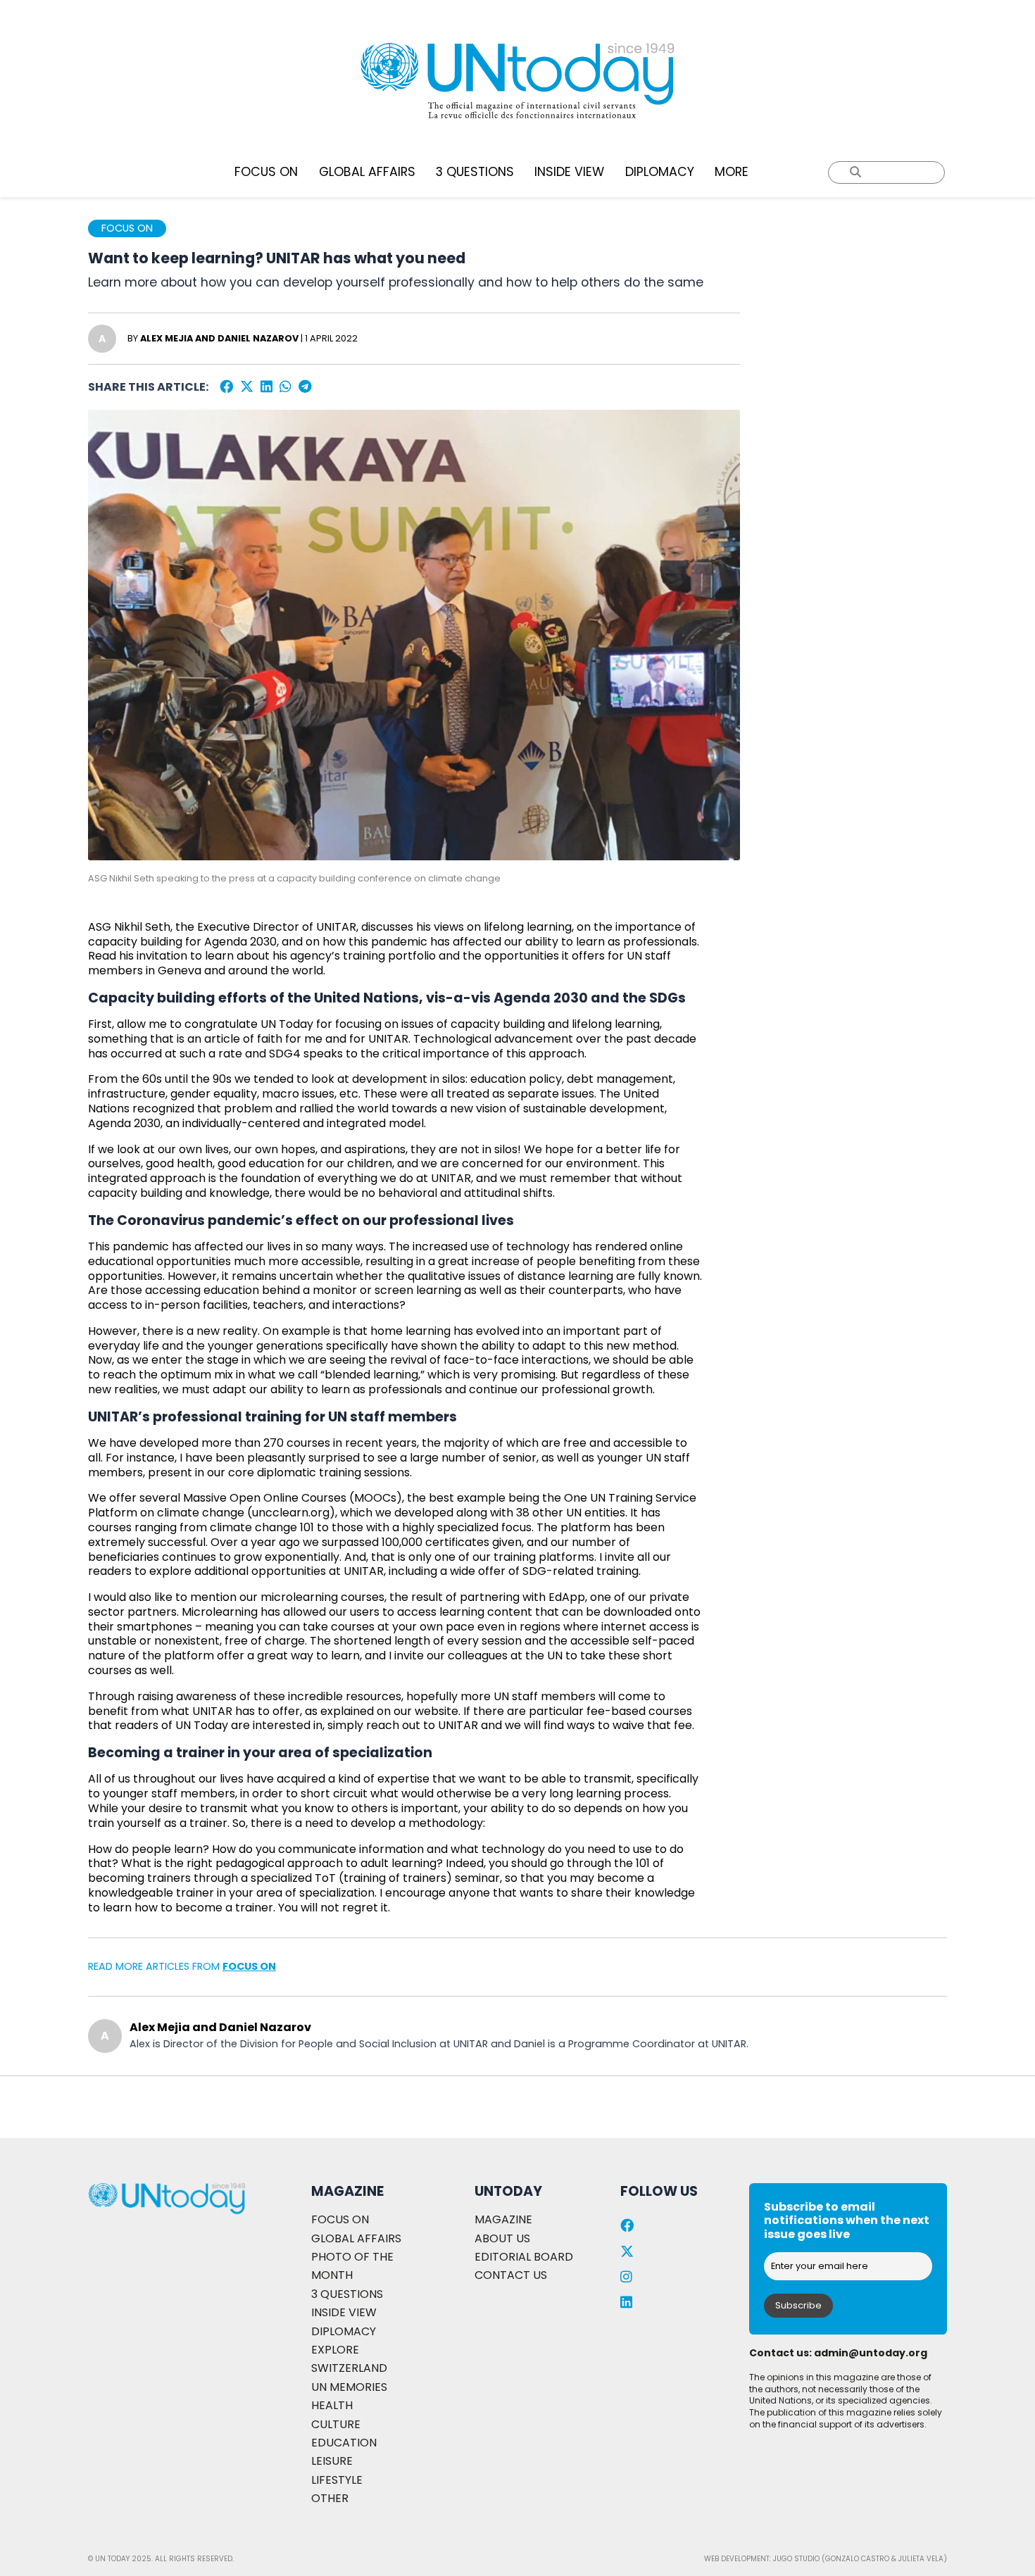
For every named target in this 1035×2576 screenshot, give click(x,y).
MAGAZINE (503, 2219)
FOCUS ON (266, 172)
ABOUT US (502, 2238)
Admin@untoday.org (871, 2353)
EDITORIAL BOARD (524, 2257)
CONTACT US (511, 2275)
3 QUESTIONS (475, 172)
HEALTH (332, 2405)
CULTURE (336, 2424)
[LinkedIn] (266, 387)
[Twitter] (247, 387)
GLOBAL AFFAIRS (367, 172)
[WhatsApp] (286, 387)
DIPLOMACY (660, 172)
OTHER (330, 2498)
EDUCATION (344, 2443)
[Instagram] (626, 2277)
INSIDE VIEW (569, 172)
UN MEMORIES (349, 2387)
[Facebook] (226, 387)
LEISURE (332, 2461)
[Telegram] (305, 387)
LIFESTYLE (337, 2480)
